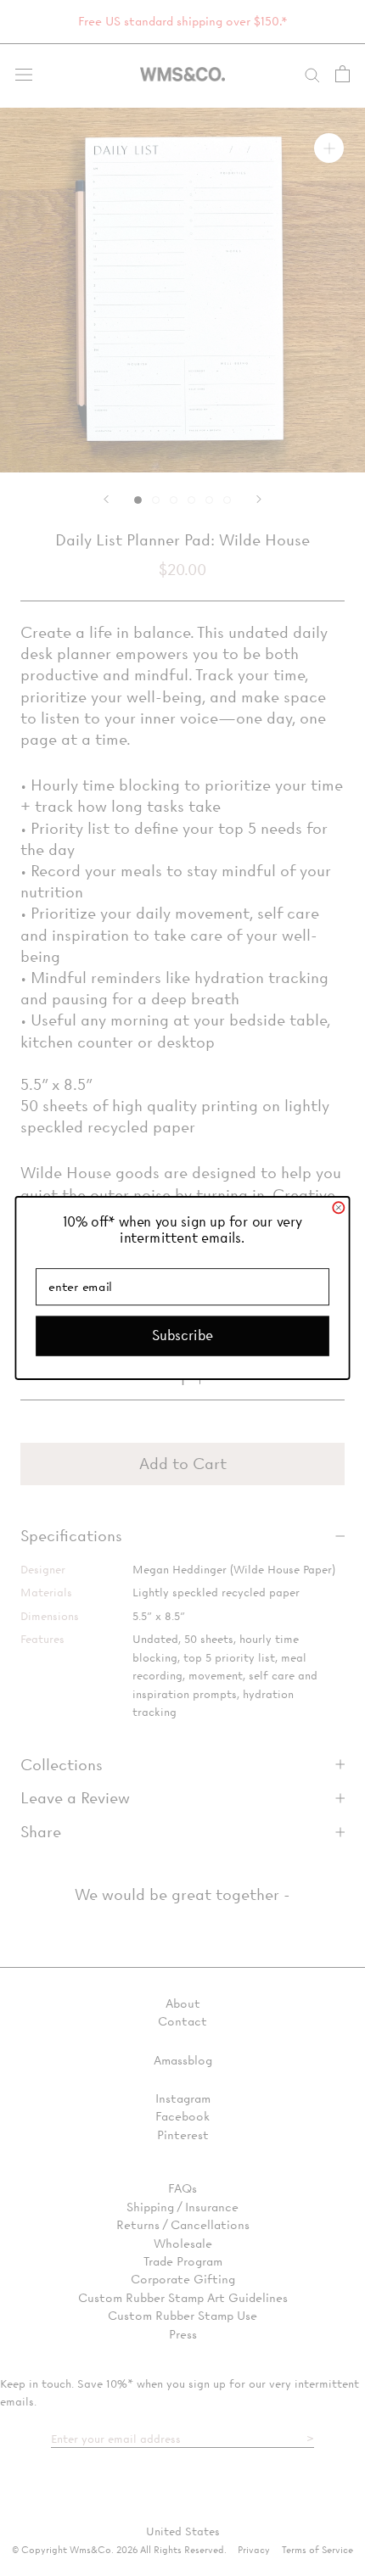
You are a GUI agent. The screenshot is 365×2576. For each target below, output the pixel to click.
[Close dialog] (338, 1207)
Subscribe (182, 1335)
